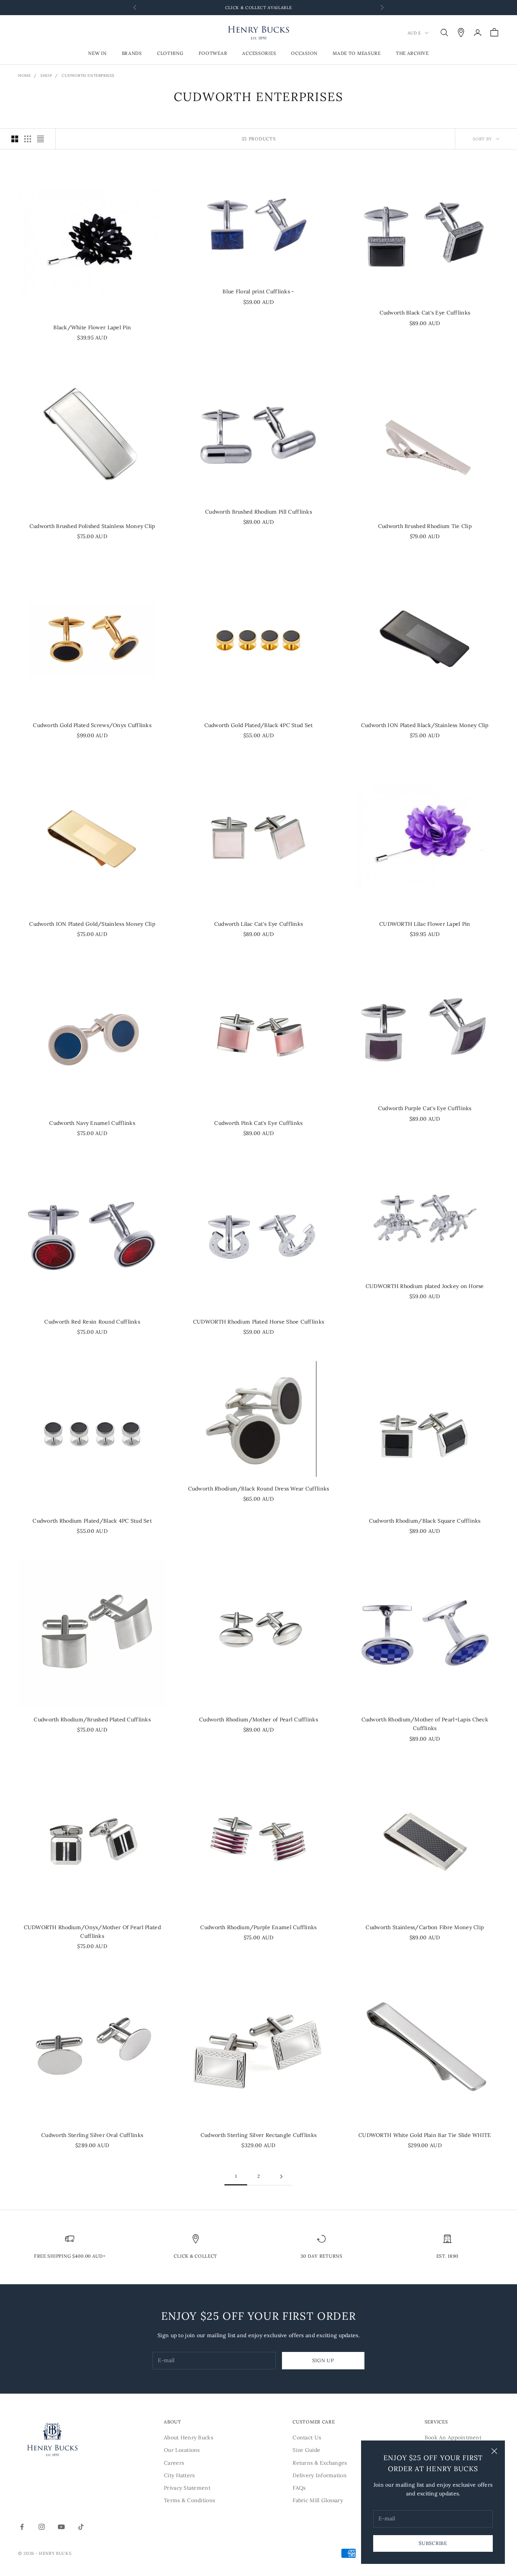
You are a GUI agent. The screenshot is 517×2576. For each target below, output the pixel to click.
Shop (46, 76)
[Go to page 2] (281, 2177)
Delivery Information (320, 2475)
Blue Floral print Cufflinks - (258, 291)
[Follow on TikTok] (81, 2527)
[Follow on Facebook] (22, 2527)
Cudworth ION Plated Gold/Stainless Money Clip (92, 924)
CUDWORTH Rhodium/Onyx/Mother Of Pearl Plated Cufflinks (92, 1932)
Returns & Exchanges (320, 2463)
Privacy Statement (187, 2488)
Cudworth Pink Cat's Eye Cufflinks (258, 1123)
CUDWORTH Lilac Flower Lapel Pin (425, 924)
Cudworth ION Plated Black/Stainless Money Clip (425, 725)
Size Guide (306, 2450)
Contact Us (307, 2437)
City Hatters (179, 2475)
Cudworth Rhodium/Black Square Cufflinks (425, 1521)
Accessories (259, 54)
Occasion (304, 54)
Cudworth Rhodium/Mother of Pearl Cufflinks (258, 1719)
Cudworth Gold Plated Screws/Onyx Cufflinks (92, 725)
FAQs (299, 2488)
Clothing (170, 54)
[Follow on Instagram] (42, 2527)
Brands (132, 54)
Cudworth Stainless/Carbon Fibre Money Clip (425, 1927)
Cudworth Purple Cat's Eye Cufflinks (425, 1108)
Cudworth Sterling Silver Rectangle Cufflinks (258, 2135)
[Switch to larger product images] (15, 139)
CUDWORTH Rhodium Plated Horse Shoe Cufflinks (258, 1322)
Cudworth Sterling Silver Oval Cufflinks (92, 2135)
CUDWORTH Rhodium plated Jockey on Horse (425, 1286)
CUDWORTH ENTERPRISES (88, 76)
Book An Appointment (453, 2437)
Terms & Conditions (189, 2500)
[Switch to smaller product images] (28, 139)
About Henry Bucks (188, 2437)
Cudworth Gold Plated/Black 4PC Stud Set (259, 725)
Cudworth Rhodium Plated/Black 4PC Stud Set (92, 1521)
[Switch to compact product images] (40, 139)
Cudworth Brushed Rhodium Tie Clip (425, 526)
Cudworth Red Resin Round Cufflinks (92, 1322)
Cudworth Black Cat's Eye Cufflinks (425, 313)
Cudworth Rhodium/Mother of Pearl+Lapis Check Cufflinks (425, 1724)
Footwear (213, 54)
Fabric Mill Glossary (318, 2500)
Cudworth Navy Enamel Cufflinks (92, 1123)
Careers (174, 2463)
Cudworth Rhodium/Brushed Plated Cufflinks (92, 1719)
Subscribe (433, 2543)
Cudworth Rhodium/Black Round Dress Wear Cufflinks (259, 1489)
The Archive (412, 54)
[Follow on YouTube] (61, 2527)
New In (97, 54)
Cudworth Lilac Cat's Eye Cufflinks (259, 924)
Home (24, 76)
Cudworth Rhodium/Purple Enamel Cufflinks (258, 1927)
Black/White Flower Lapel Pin (92, 327)
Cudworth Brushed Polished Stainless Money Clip (92, 526)
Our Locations (182, 2450)
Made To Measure (357, 54)
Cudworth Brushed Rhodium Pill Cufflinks (258, 512)
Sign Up (323, 2360)
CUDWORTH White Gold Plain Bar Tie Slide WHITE (425, 2135)
